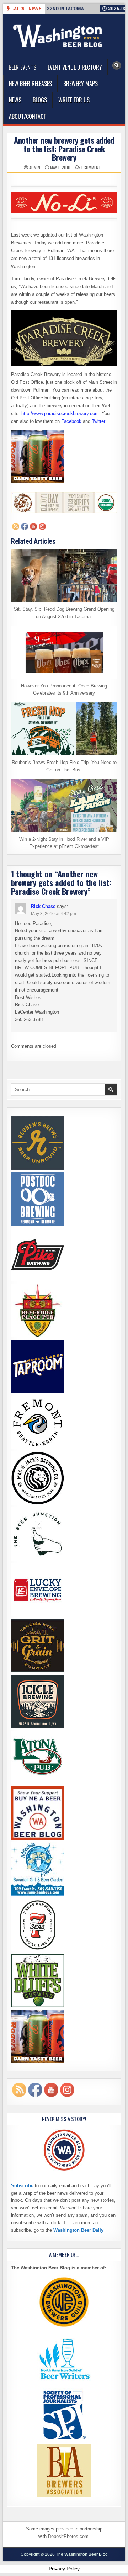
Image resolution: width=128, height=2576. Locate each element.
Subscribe (22, 2186)
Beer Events (22, 67)
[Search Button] (117, 65)
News (15, 100)
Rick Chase (43, 906)
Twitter (98, 421)
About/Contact (28, 116)
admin (35, 168)
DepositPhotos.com (68, 2536)
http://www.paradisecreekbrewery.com (60, 413)
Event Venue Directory (75, 67)
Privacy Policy (64, 2569)
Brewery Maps (81, 84)
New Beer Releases (30, 84)
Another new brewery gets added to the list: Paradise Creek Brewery (64, 149)
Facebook (71, 421)
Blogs (40, 100)
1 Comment (91, 168)
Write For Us (74, 100)
